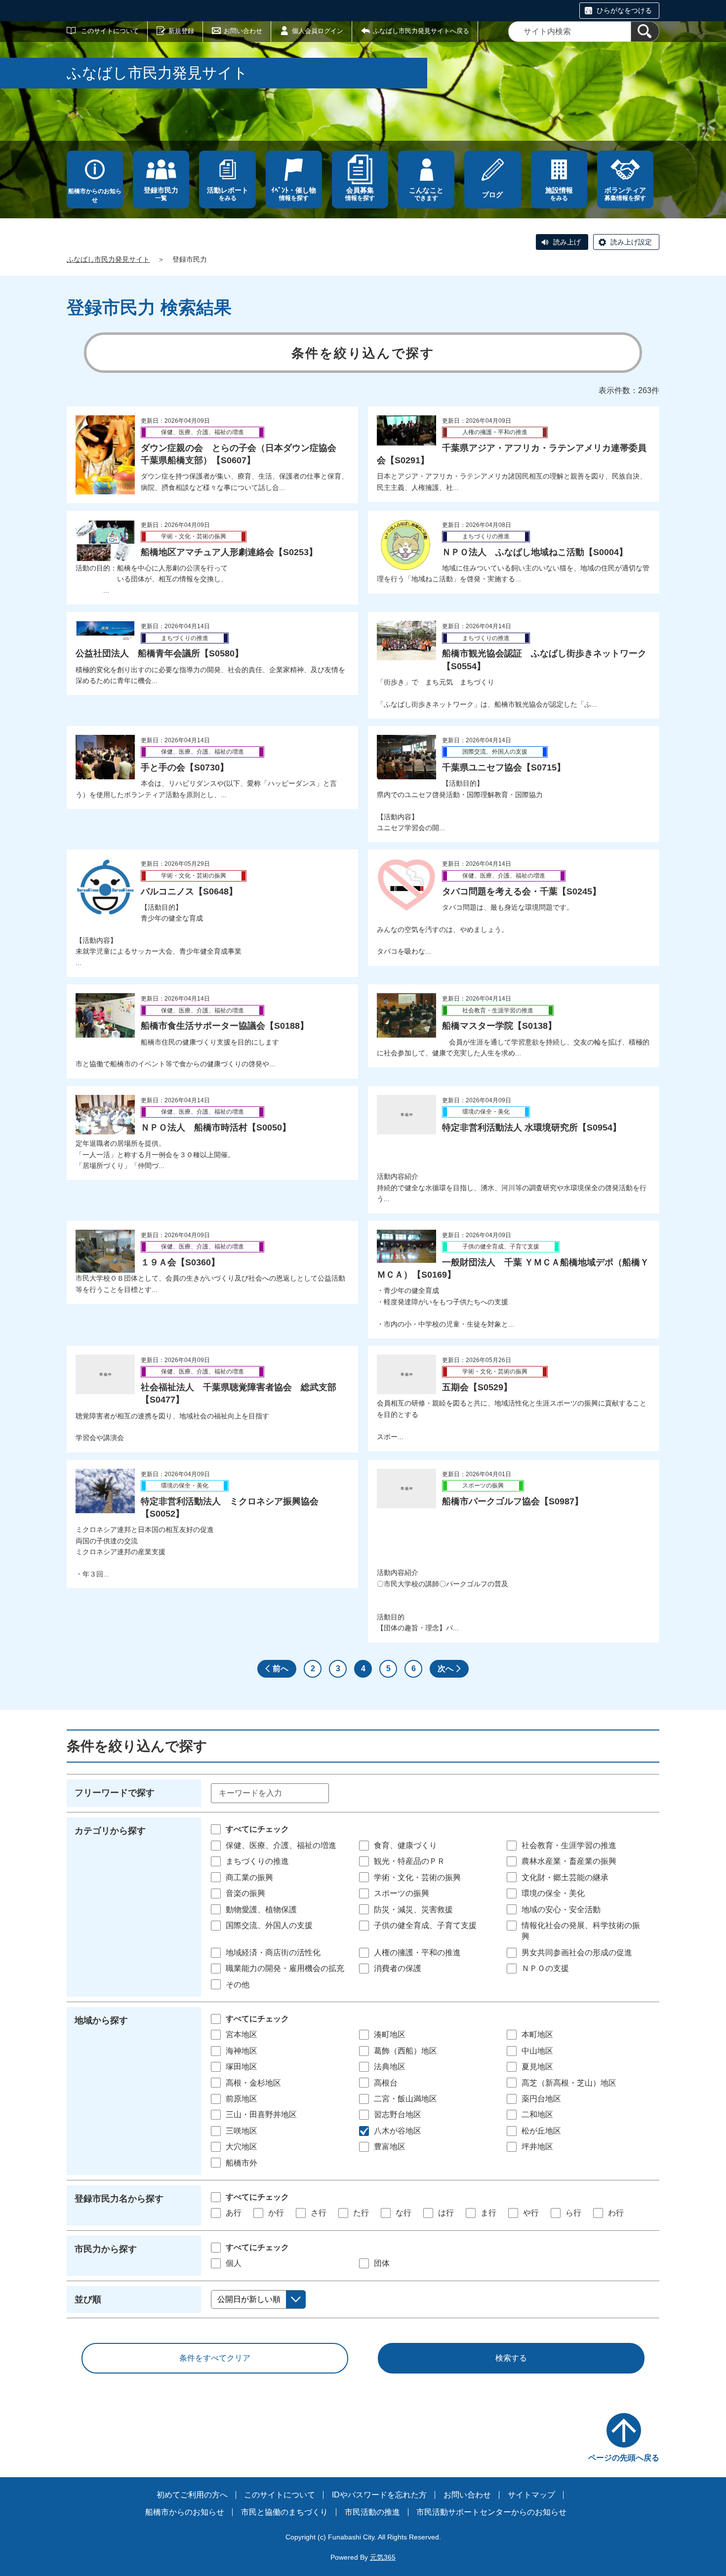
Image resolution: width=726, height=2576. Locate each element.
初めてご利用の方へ (192, 2495)
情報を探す (294, 194)
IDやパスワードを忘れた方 (379, 2495)
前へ (281, 1669)
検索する (511, 2358)
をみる (228, 194)
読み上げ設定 (631, 242)
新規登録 (181, 31)
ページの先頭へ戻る (624, 2458)
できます (426, 194)
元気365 (383, 2557)
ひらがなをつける (624, 10)
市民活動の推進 (372, 2512)
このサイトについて (110, 31)
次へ (445, 1669)
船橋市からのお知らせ (95, 196)
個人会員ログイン (318, 31)
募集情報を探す (625, 194)
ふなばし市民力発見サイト (108, 259)
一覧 (161, 194)
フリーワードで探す (115, 1793)
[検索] (645, 32)
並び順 (88, 2299)
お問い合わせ (243, 31)
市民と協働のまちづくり (284, 2512)
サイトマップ (531, 2495)
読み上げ (567, 242)
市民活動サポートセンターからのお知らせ (491, 2512)
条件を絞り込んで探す (363, 353)
